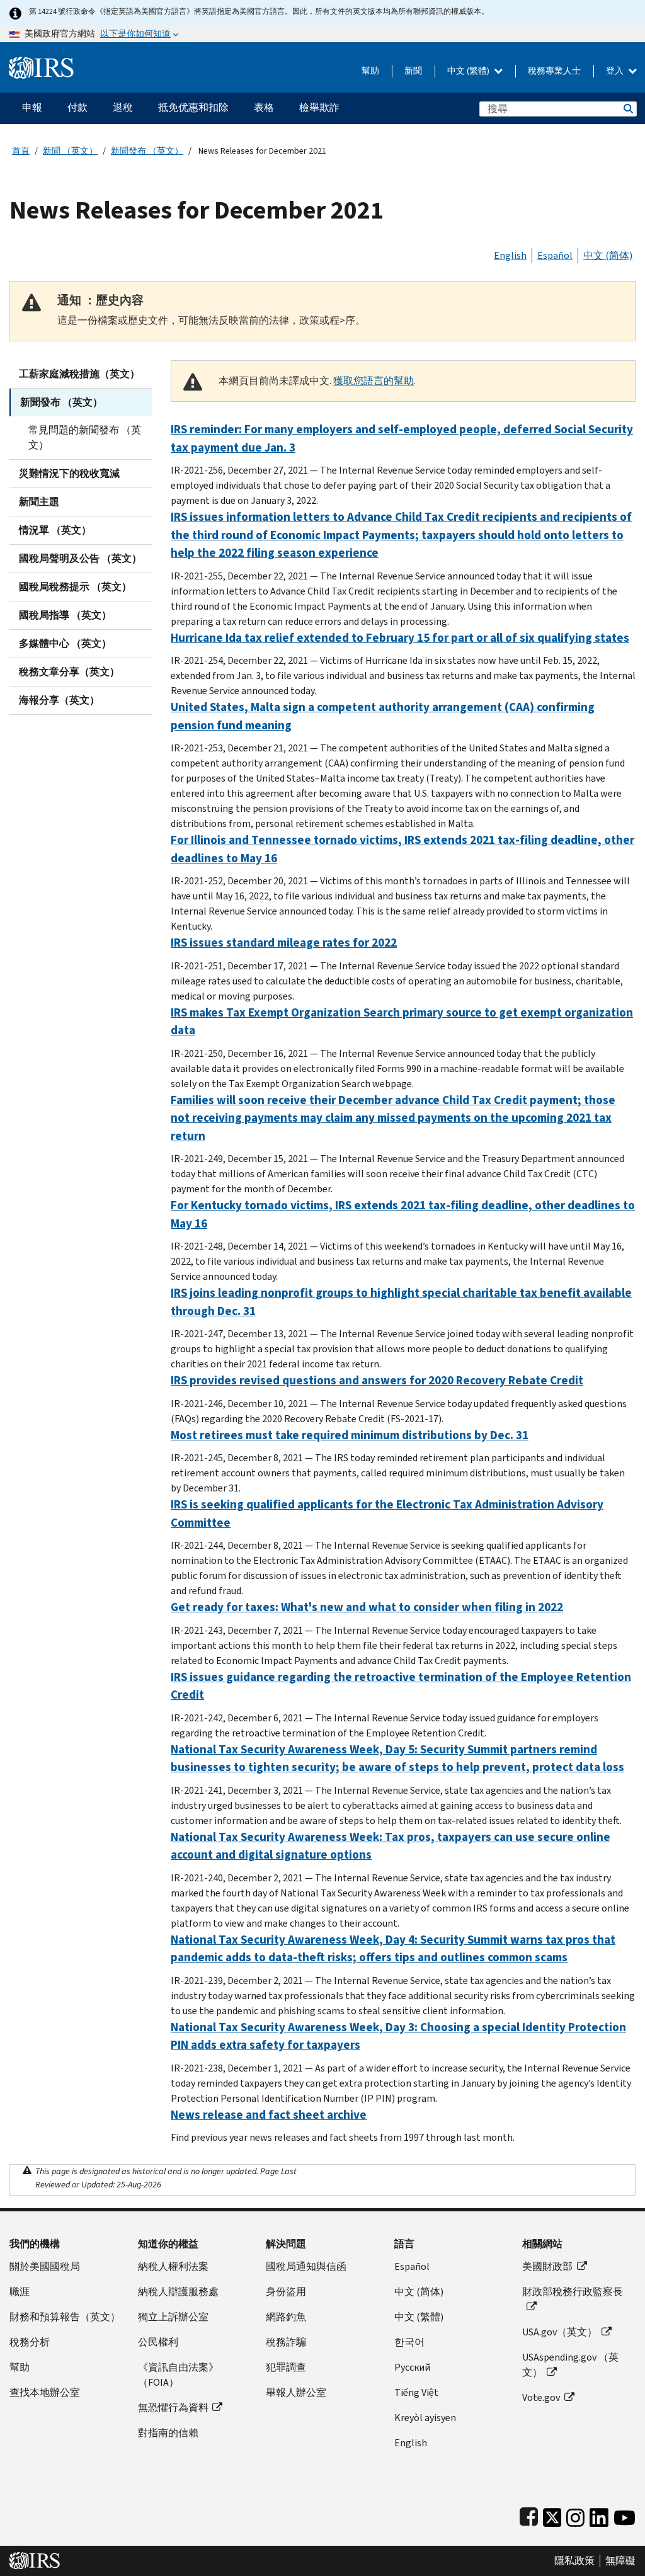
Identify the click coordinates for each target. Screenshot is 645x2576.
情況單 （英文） (55, 530)
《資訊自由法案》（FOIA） (178, 2375)
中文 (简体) (608, 255)
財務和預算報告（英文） (65, 2317)
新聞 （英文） (70, 151)
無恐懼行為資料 (173, 2408)
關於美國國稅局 (45, 2266)
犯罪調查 (286, 2367)
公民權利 (158, 2342)
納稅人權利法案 (173, 2266)
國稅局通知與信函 (306, 2266)
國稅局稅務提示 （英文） (75, 587)
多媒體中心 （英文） (65, 643)
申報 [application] (32, 107)
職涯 (20, 2292)
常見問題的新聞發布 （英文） (85, 437)
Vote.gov (541, 2397)
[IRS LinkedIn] (599, 2515)
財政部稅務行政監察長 (573, 2292)
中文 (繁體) (469, 71)
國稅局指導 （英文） (65, 615)
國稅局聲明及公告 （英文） (80, 558)
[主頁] (41, 63)
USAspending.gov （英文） (570, 2365)
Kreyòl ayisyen (425, 2418)
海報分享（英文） (59, 700)
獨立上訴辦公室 (173, 2317)
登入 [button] (616, 71)
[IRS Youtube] (625, 2515)
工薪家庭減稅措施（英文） (79, 374)
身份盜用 (286, 2292)
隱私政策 (574, 2561)
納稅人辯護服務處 (178, 2292)
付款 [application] (77, 107)
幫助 (370, 71)
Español (555, 255)
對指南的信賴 (168, 2433)
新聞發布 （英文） (147, 151)
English (510, 255)
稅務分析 (30, 2342)
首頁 (21, 151)
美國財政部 (547, 2266)
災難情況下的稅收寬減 (69, 473)
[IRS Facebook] (529, 2515)
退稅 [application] (123, 107)
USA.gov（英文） (560, 2332)
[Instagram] (575, 2515)
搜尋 (627, 109)
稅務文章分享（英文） (69, 672)
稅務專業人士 (554, 71)
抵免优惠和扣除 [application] (193, 107)
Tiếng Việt (416, 2392)
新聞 (413, 71)
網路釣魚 (286, 2317)
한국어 (409, 2342)
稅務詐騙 (286, 2342)
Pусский (412, 2367)
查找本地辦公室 (45, 2392)
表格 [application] (264, 107)
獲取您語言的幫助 (374, 381)
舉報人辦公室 (296, 2392)
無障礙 (620, 2561)
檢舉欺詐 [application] (319, 107)
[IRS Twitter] (552, 2515)
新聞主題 (39, 502)
